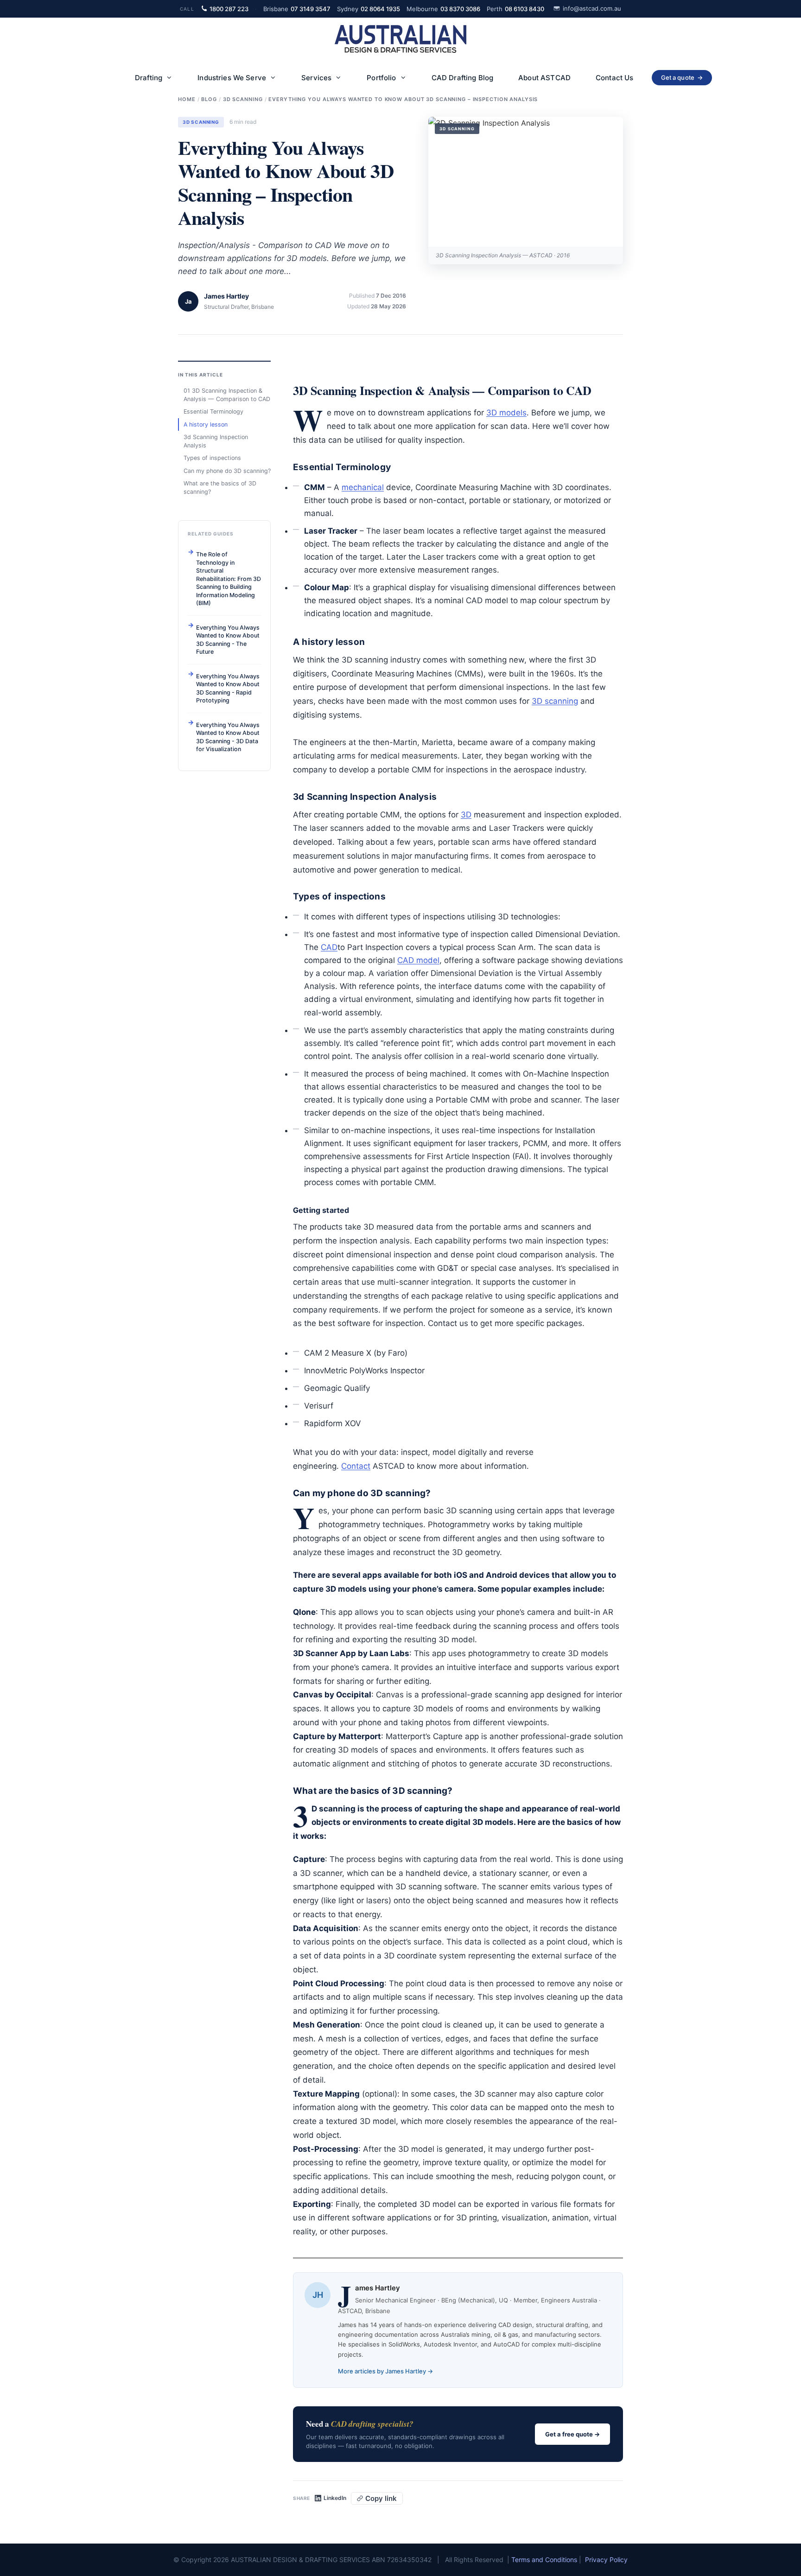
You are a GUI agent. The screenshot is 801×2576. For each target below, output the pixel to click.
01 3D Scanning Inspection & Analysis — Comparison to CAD (227, 395)
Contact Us (615, 78)
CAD (329, 947)
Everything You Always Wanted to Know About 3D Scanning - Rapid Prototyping (228, 688)
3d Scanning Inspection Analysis (216, 441)
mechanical (363, 487)
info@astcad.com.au (592, 8)
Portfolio (381, 78)
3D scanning (555, 701)
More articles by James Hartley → (385, 2371)
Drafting (149, 78)
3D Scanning (201, 122)
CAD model (418, 960)
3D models (506, 413)
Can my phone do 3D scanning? (227, 470)
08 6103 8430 (515, 9)
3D (466, 815)
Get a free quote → (572, 2434)
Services (316, 78)
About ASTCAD (544, 78)
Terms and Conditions (544, 2560)
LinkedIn (335, 2498)
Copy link (381, 2498)
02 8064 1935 (369, 9)
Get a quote (682, 77)
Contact (356, 1466)
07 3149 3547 (297, 9)
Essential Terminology (213, 411)
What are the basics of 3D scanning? (220, 488)
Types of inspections (212, 458)
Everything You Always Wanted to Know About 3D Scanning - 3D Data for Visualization (228, 737)
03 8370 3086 (443, 9)
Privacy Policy (606, 2560)
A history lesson (206, 424)
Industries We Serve (232, 78)
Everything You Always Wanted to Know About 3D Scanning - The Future (228, 639)
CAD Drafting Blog (463, 78)
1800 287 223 (229, 9)
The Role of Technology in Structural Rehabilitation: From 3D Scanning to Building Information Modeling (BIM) (229, 579)
